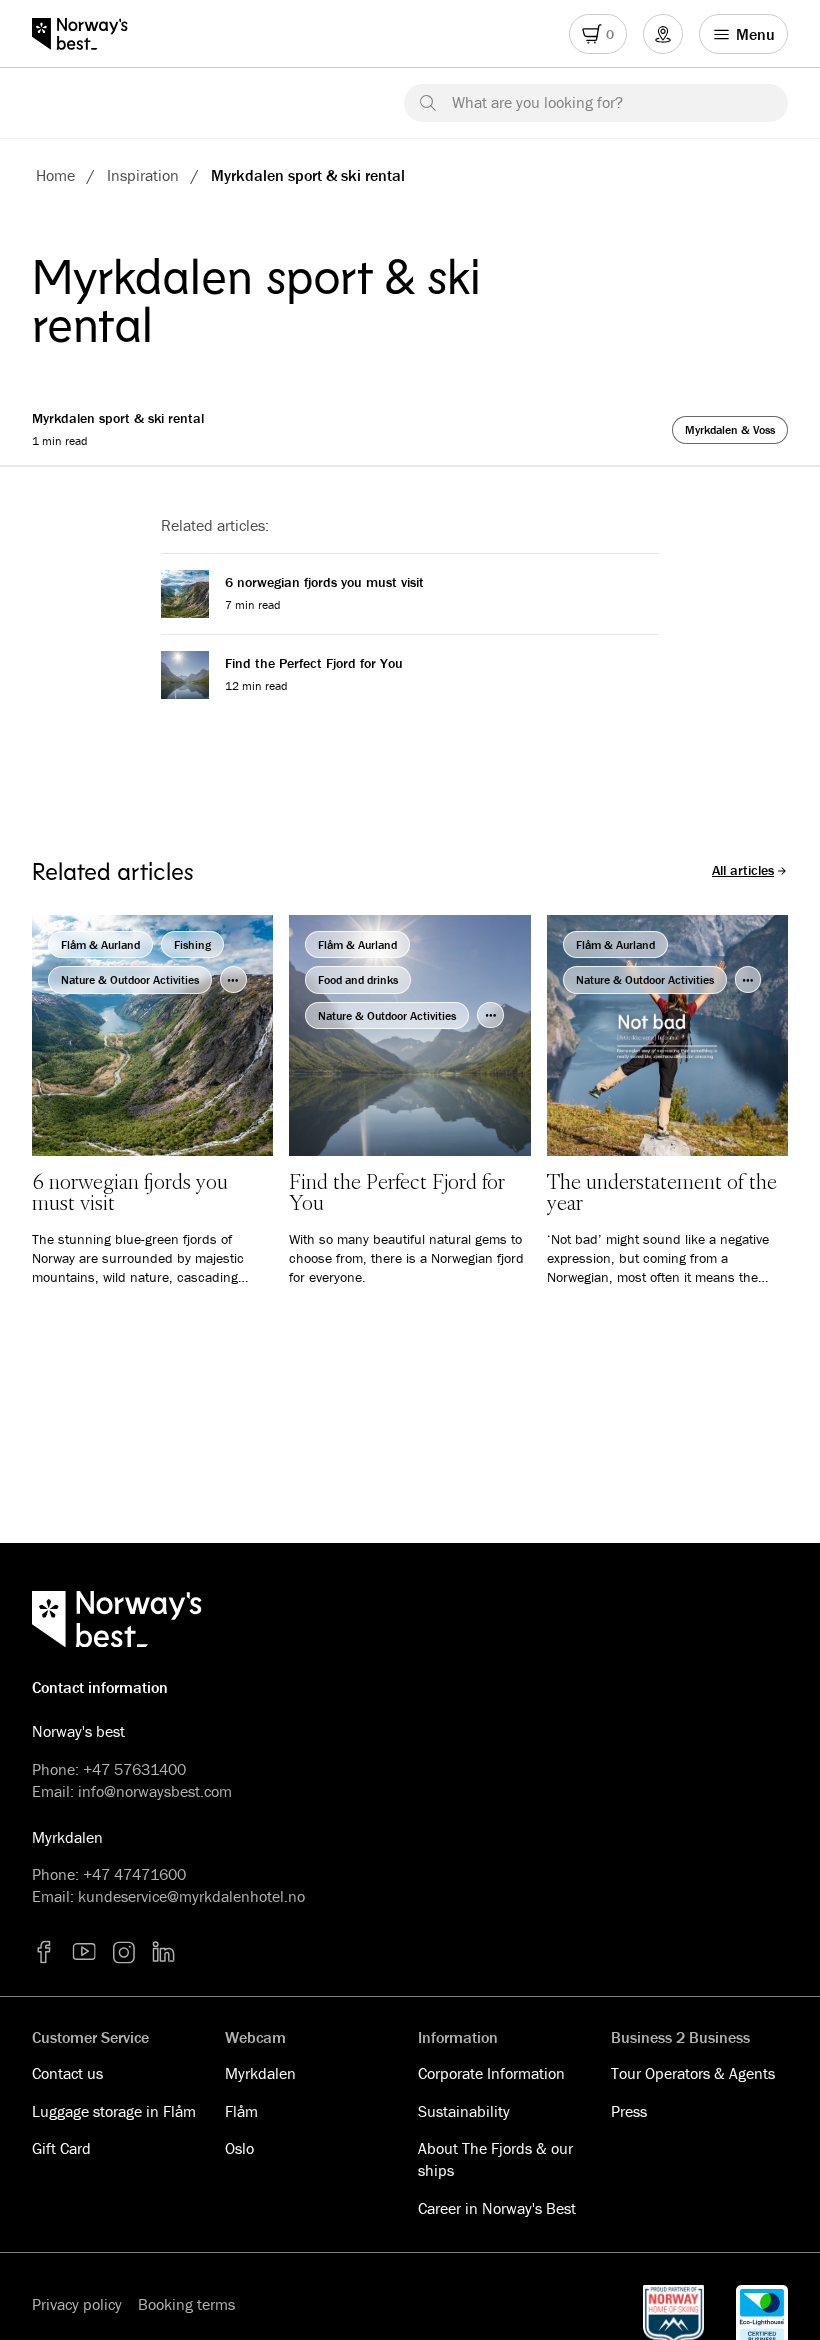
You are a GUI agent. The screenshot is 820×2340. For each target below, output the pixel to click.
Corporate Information (491, 2073)
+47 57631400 (134, 1769)
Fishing (192, 944)
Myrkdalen (260, 2073)
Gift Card (61, 2148)
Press (629, 2111)
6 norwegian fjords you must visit (324, 582)
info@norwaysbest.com (155, 1791)
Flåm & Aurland (100, 944)
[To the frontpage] (89, 34)
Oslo (239, 2148)
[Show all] (233, 979)
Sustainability (464, 2111)
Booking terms (186, 2304)
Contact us (67, 2073)
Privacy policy (77, 2304)
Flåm (241, 2111)
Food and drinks (358, 979)
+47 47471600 (134, 1874)
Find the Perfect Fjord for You (314, 663)
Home (55, 175)
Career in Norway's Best (497, 2208)
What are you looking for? (537, 102)
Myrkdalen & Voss (730, 429)
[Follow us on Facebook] (44, 1952)
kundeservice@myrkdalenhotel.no (191, 1896)
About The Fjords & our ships (495, 2159)
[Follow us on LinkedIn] (164, 1952)
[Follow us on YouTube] (84, 1952)
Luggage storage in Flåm (114, 2111)
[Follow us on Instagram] (124, 1952)
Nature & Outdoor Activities (130, 979)
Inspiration (143, 175)
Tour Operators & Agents (693, 2073)
